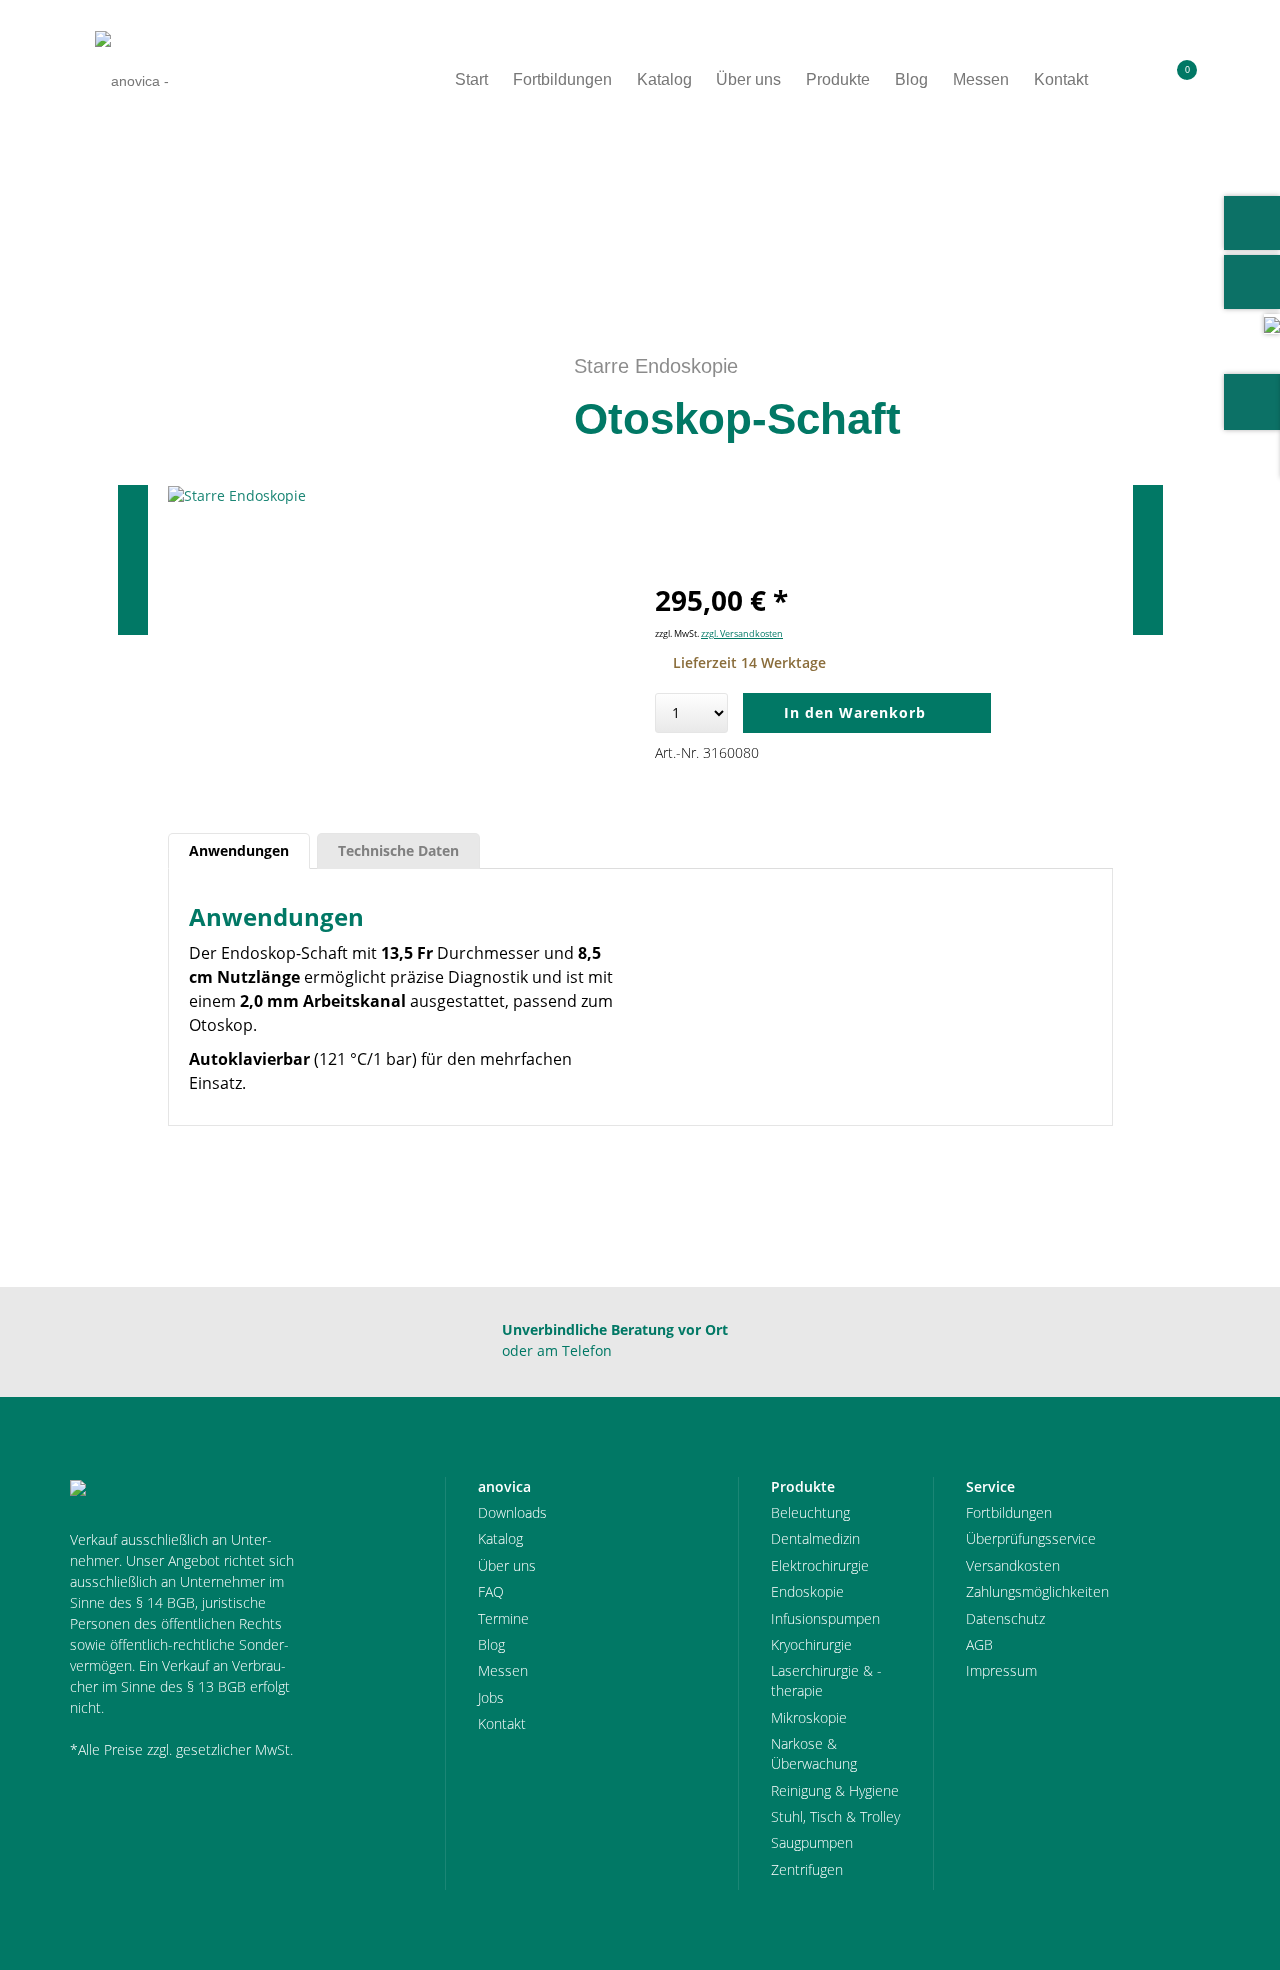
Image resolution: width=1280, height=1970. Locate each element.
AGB (979, 1644)
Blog (491, 1644)
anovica (124, 211)
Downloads (512, 1512)
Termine (503, 1618)
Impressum (1001, 1670)
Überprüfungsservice (1031, 1538)
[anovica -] (132, 80)
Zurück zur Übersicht (1112, 211)
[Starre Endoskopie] (397, 496)
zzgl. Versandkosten (742, 633)
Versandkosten (1013, 1565)
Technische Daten (398, 850)
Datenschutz (1005, 1618)
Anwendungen (239, 850)
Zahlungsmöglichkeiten (1037, 1591)
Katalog (500, 1538)
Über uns (507, 1565)
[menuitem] (1134, 80)
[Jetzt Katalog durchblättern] (1272, 323)
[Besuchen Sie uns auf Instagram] (1252, 282)
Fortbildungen (1009, 1512)
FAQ (491, 1591)
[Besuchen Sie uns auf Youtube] (1252, 223)
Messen (503, 1670)
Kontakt (502, 1723)
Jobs (491, 1697)
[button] (1134, 80)
